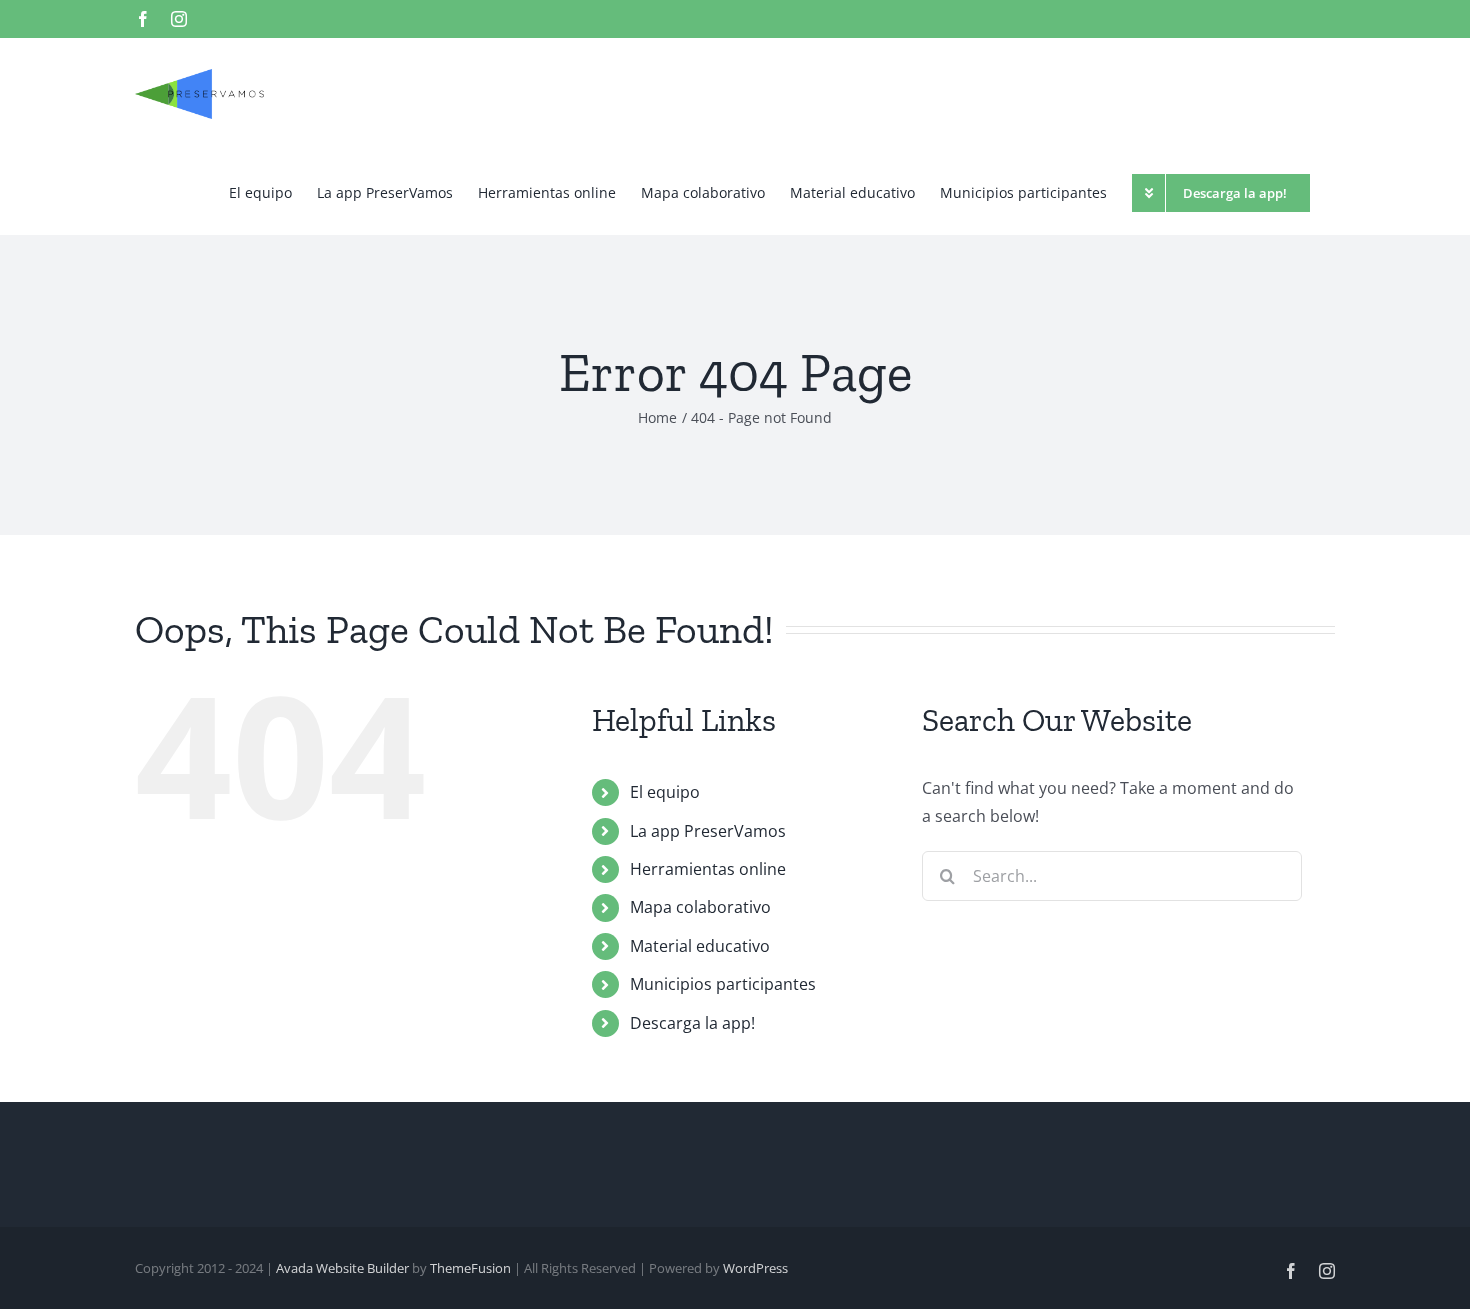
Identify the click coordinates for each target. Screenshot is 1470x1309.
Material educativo (700, 946)
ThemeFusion (470, 1268)
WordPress (755, 1268)
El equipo (665, 792)
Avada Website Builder (342, 1268)
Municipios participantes (723, 984)
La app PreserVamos (708, 831)
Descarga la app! (692, 1023)
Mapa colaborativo (700, 907)
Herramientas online (708, 869)
